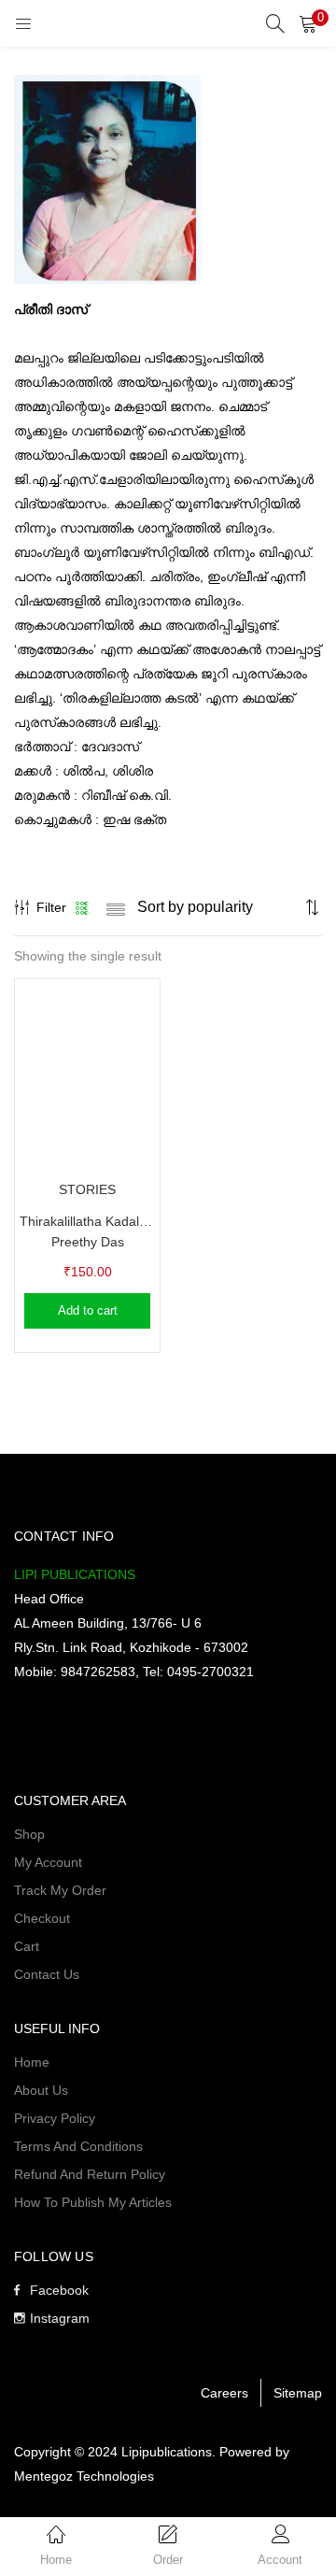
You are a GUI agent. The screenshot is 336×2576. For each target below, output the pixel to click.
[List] (116, 907)
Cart (27, 1946)
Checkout (42, 1918)
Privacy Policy (55, 2118)
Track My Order (60, 1890)
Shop (29, 1834)
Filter (51, 907)
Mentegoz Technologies (84, 2476)
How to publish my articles (93, 2202)
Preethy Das (88, 1242)
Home (32, 2062)
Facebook (59, 2290)
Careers (224, 2393)
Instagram (60, 2318)
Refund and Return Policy (90, 2174)
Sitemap (298, 2393)
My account (48, 1862)
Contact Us (47, 1974)
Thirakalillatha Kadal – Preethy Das (87, 1221)
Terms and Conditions (78, 2146)
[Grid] (83, 907)
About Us (41, 2090)
